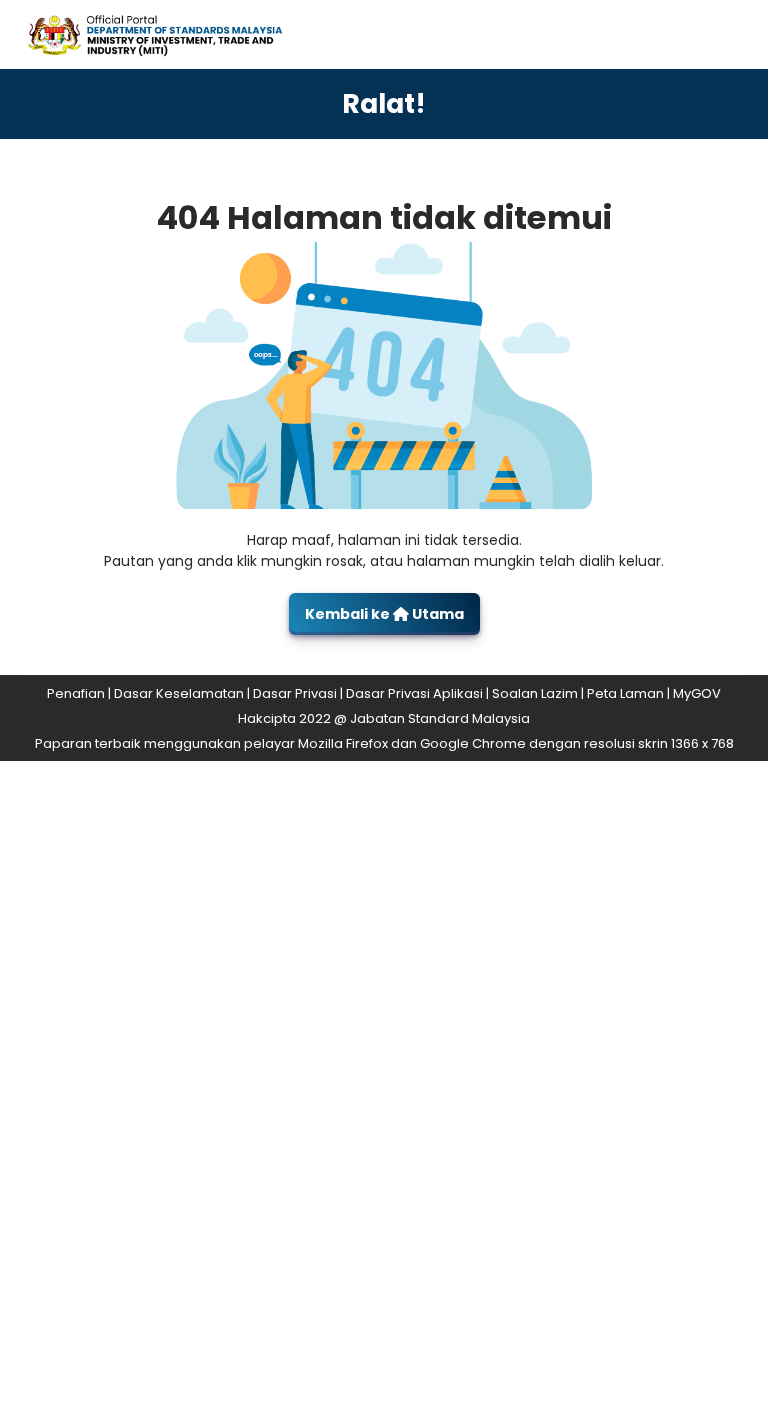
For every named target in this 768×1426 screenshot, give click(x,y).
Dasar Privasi (295, 693)
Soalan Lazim (535, 693)
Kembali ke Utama (384, 614)
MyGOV (697, 693)
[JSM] (173, 33)
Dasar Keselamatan (179, 693)
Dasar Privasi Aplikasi (414, 693)
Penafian (76, 693)
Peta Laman (625, 693)
